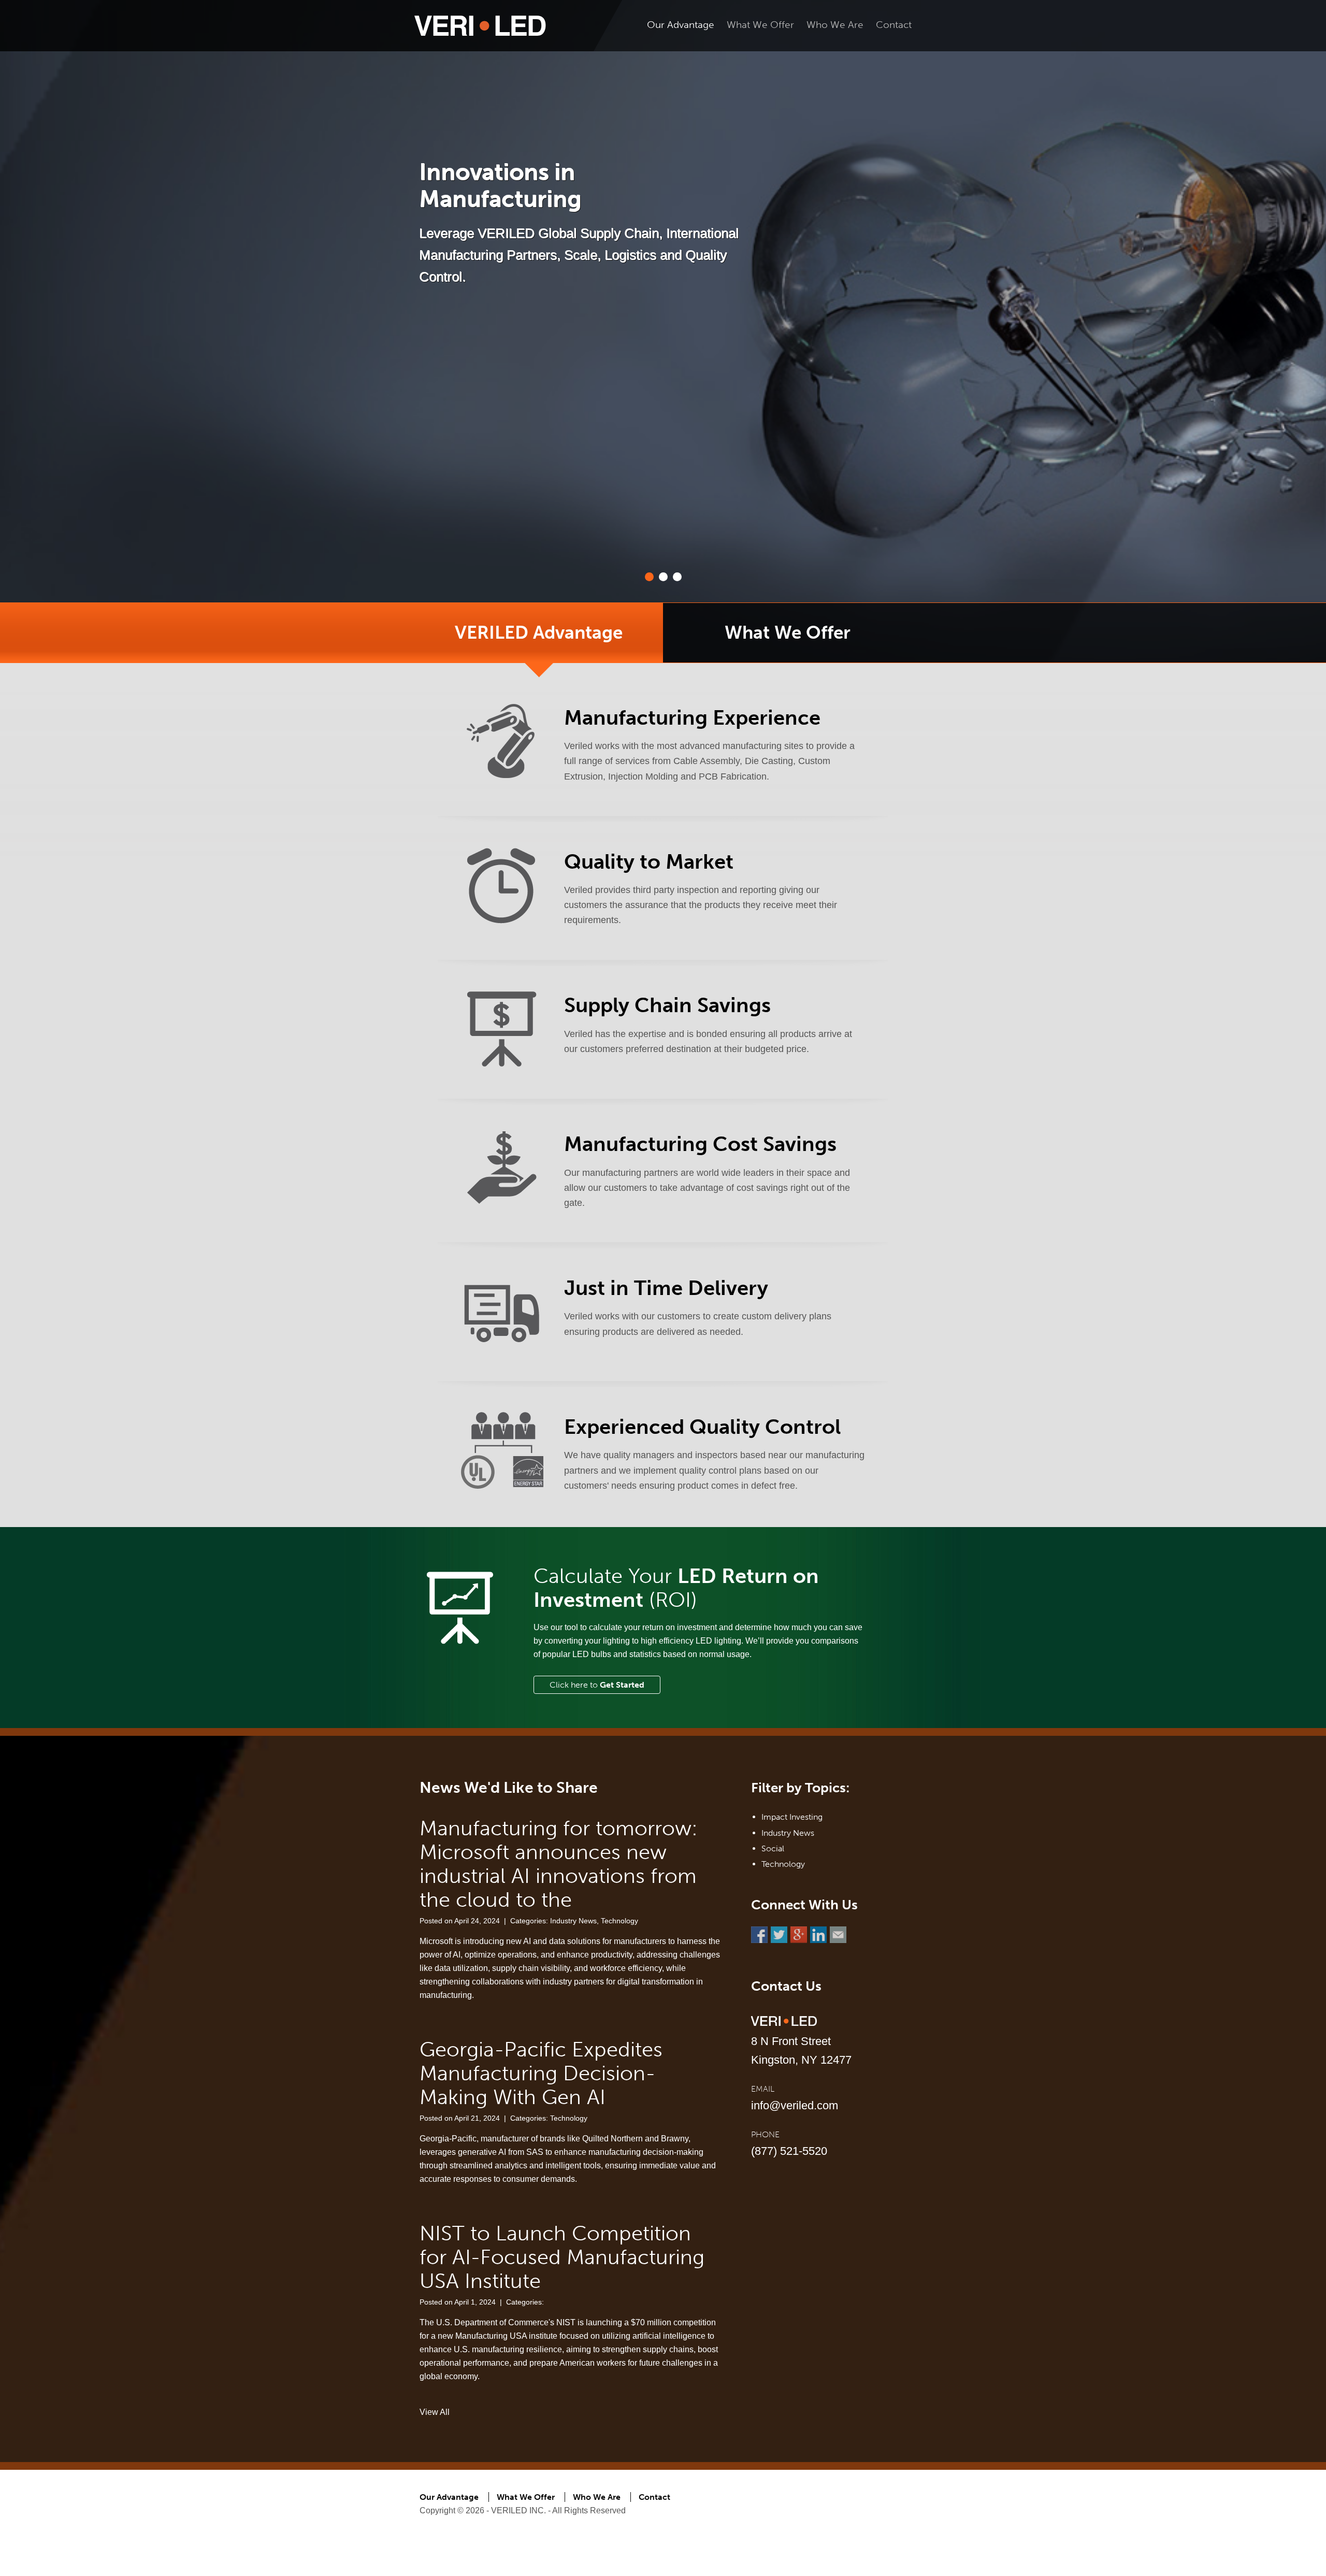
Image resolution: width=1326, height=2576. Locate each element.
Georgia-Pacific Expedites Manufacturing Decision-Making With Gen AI (541, 2073)
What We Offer (760, 25)
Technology (619, 1921)
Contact (894, 25)
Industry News (573, 1921)
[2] (663, 577)
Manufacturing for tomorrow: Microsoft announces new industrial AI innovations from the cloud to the (559, 1864)
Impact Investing (792, 1817)
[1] (649, 577)
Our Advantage (681, 25)
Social (773, 1848)
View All (435, 2412)
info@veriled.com (795, 2105)
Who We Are (835, 25)
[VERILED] (480, 25)
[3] (677, 577)
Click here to (597, 1685)
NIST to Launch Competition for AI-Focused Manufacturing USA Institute (562, 2257)
